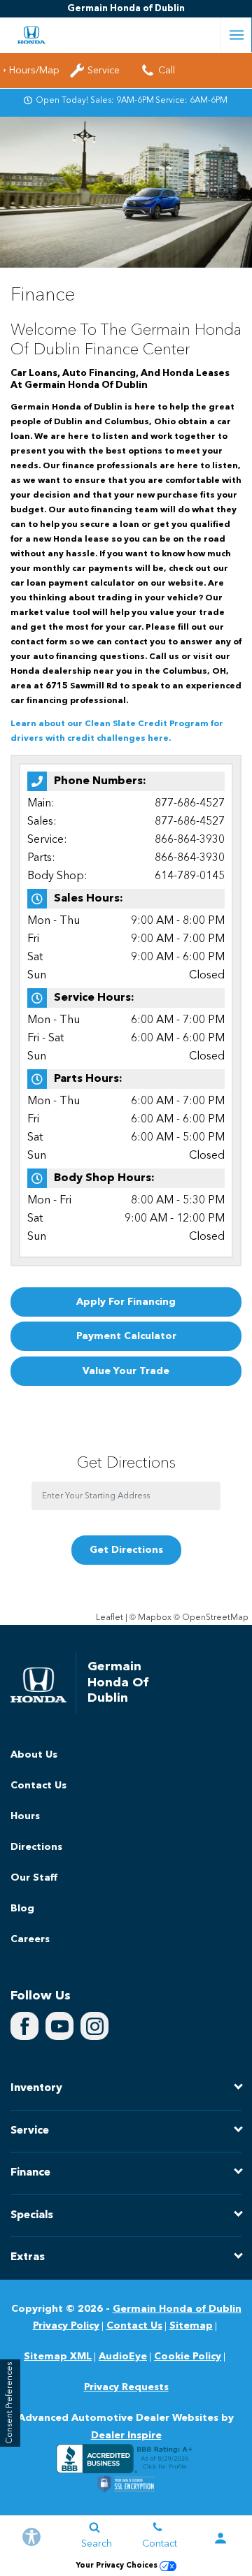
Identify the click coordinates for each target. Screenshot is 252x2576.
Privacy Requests (126, 2387)
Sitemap (191, 2326)
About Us (34, 1755)
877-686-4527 (190, 804)
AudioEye (123, 2357)
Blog (22, 1909)
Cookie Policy (188, 2357)
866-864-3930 (190, 840)
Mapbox (155, 1618)
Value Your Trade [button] (126, 1371)
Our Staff (34, 1878)
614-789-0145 (190, 876)
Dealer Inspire (126, 2436)
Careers (30, 1939)
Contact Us (38, 1786)
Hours (25, 1816)
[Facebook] (24, 2026)
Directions (36, 1847)
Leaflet (110, 1618)
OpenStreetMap (215, 1618)
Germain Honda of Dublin (177, 2309)
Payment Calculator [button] (126, 1336)
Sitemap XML (58, 2357)
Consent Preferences (10, 2403)
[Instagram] (94, 2026)
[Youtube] (59, 2026)
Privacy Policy (66, 2326)
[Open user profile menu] (220, 2538)
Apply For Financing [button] (126, 1302)
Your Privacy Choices (118, 2566)
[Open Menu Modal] (236, 35)
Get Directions (126, 1550)
